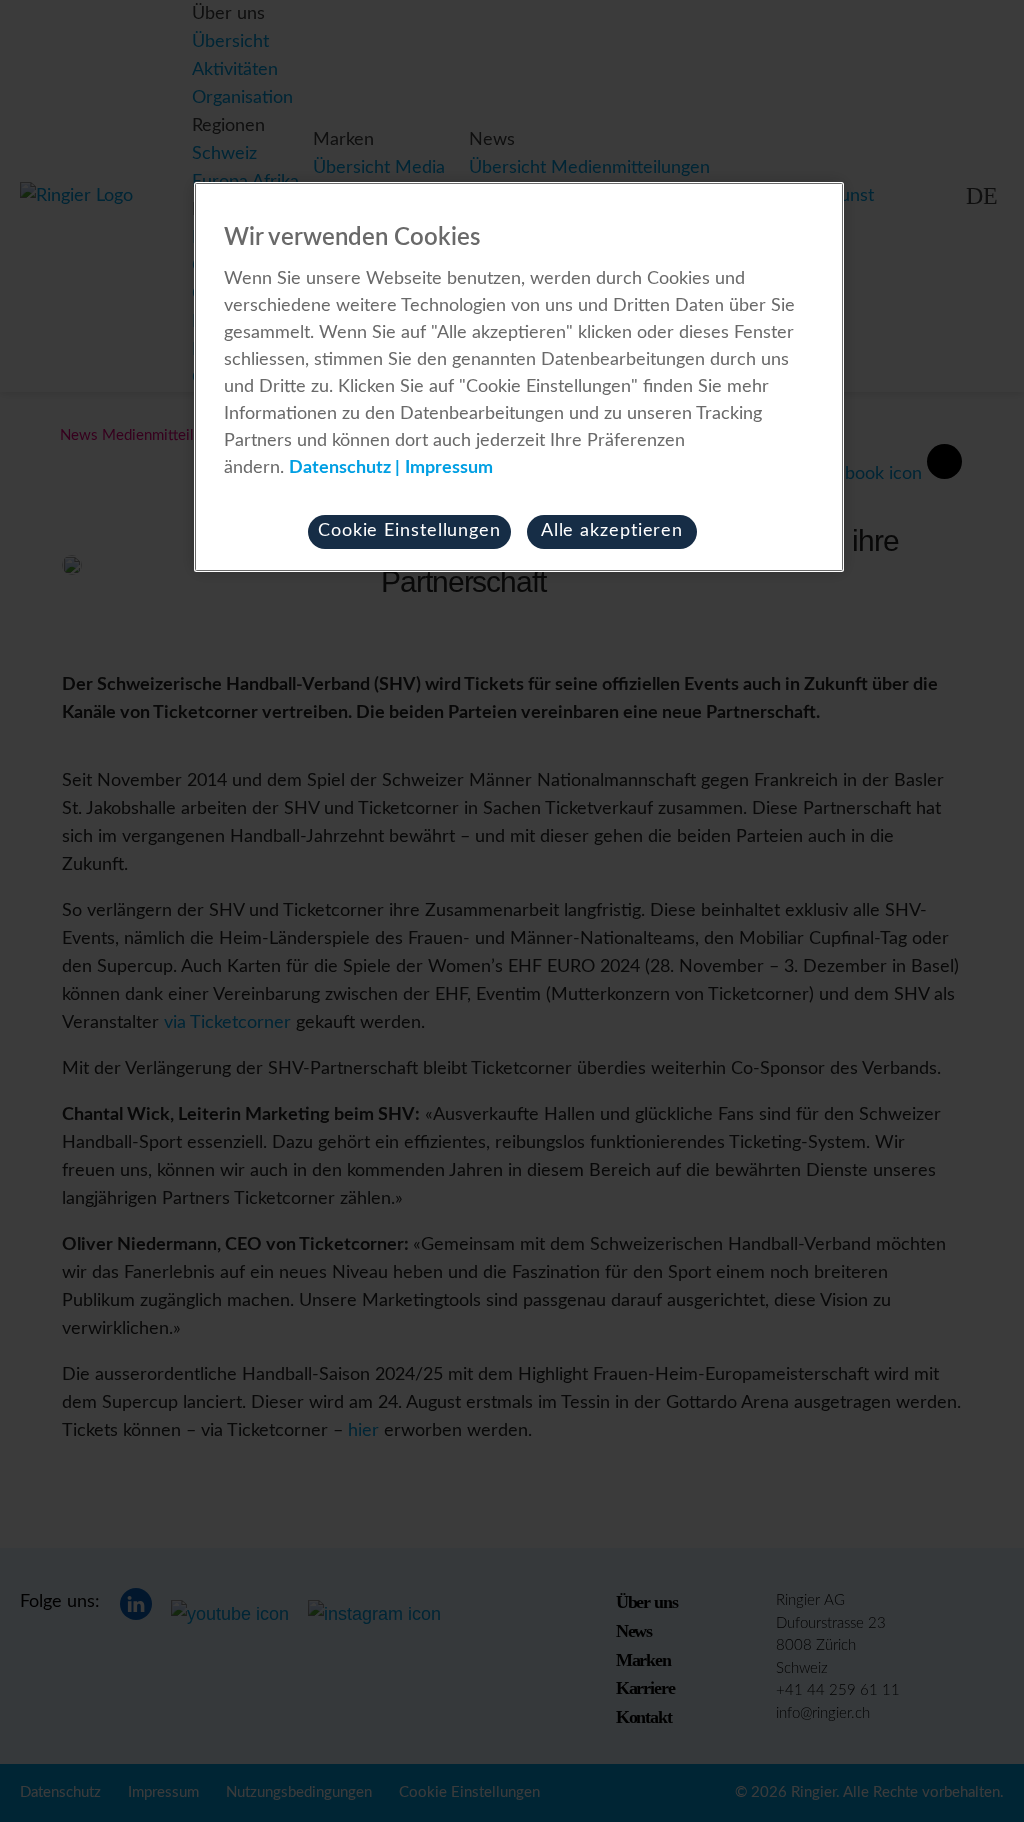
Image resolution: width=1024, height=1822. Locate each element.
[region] (519, 377)
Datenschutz (340, 468)
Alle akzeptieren (612, 531)
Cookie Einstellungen (409, 531)
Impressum (449, 468)
